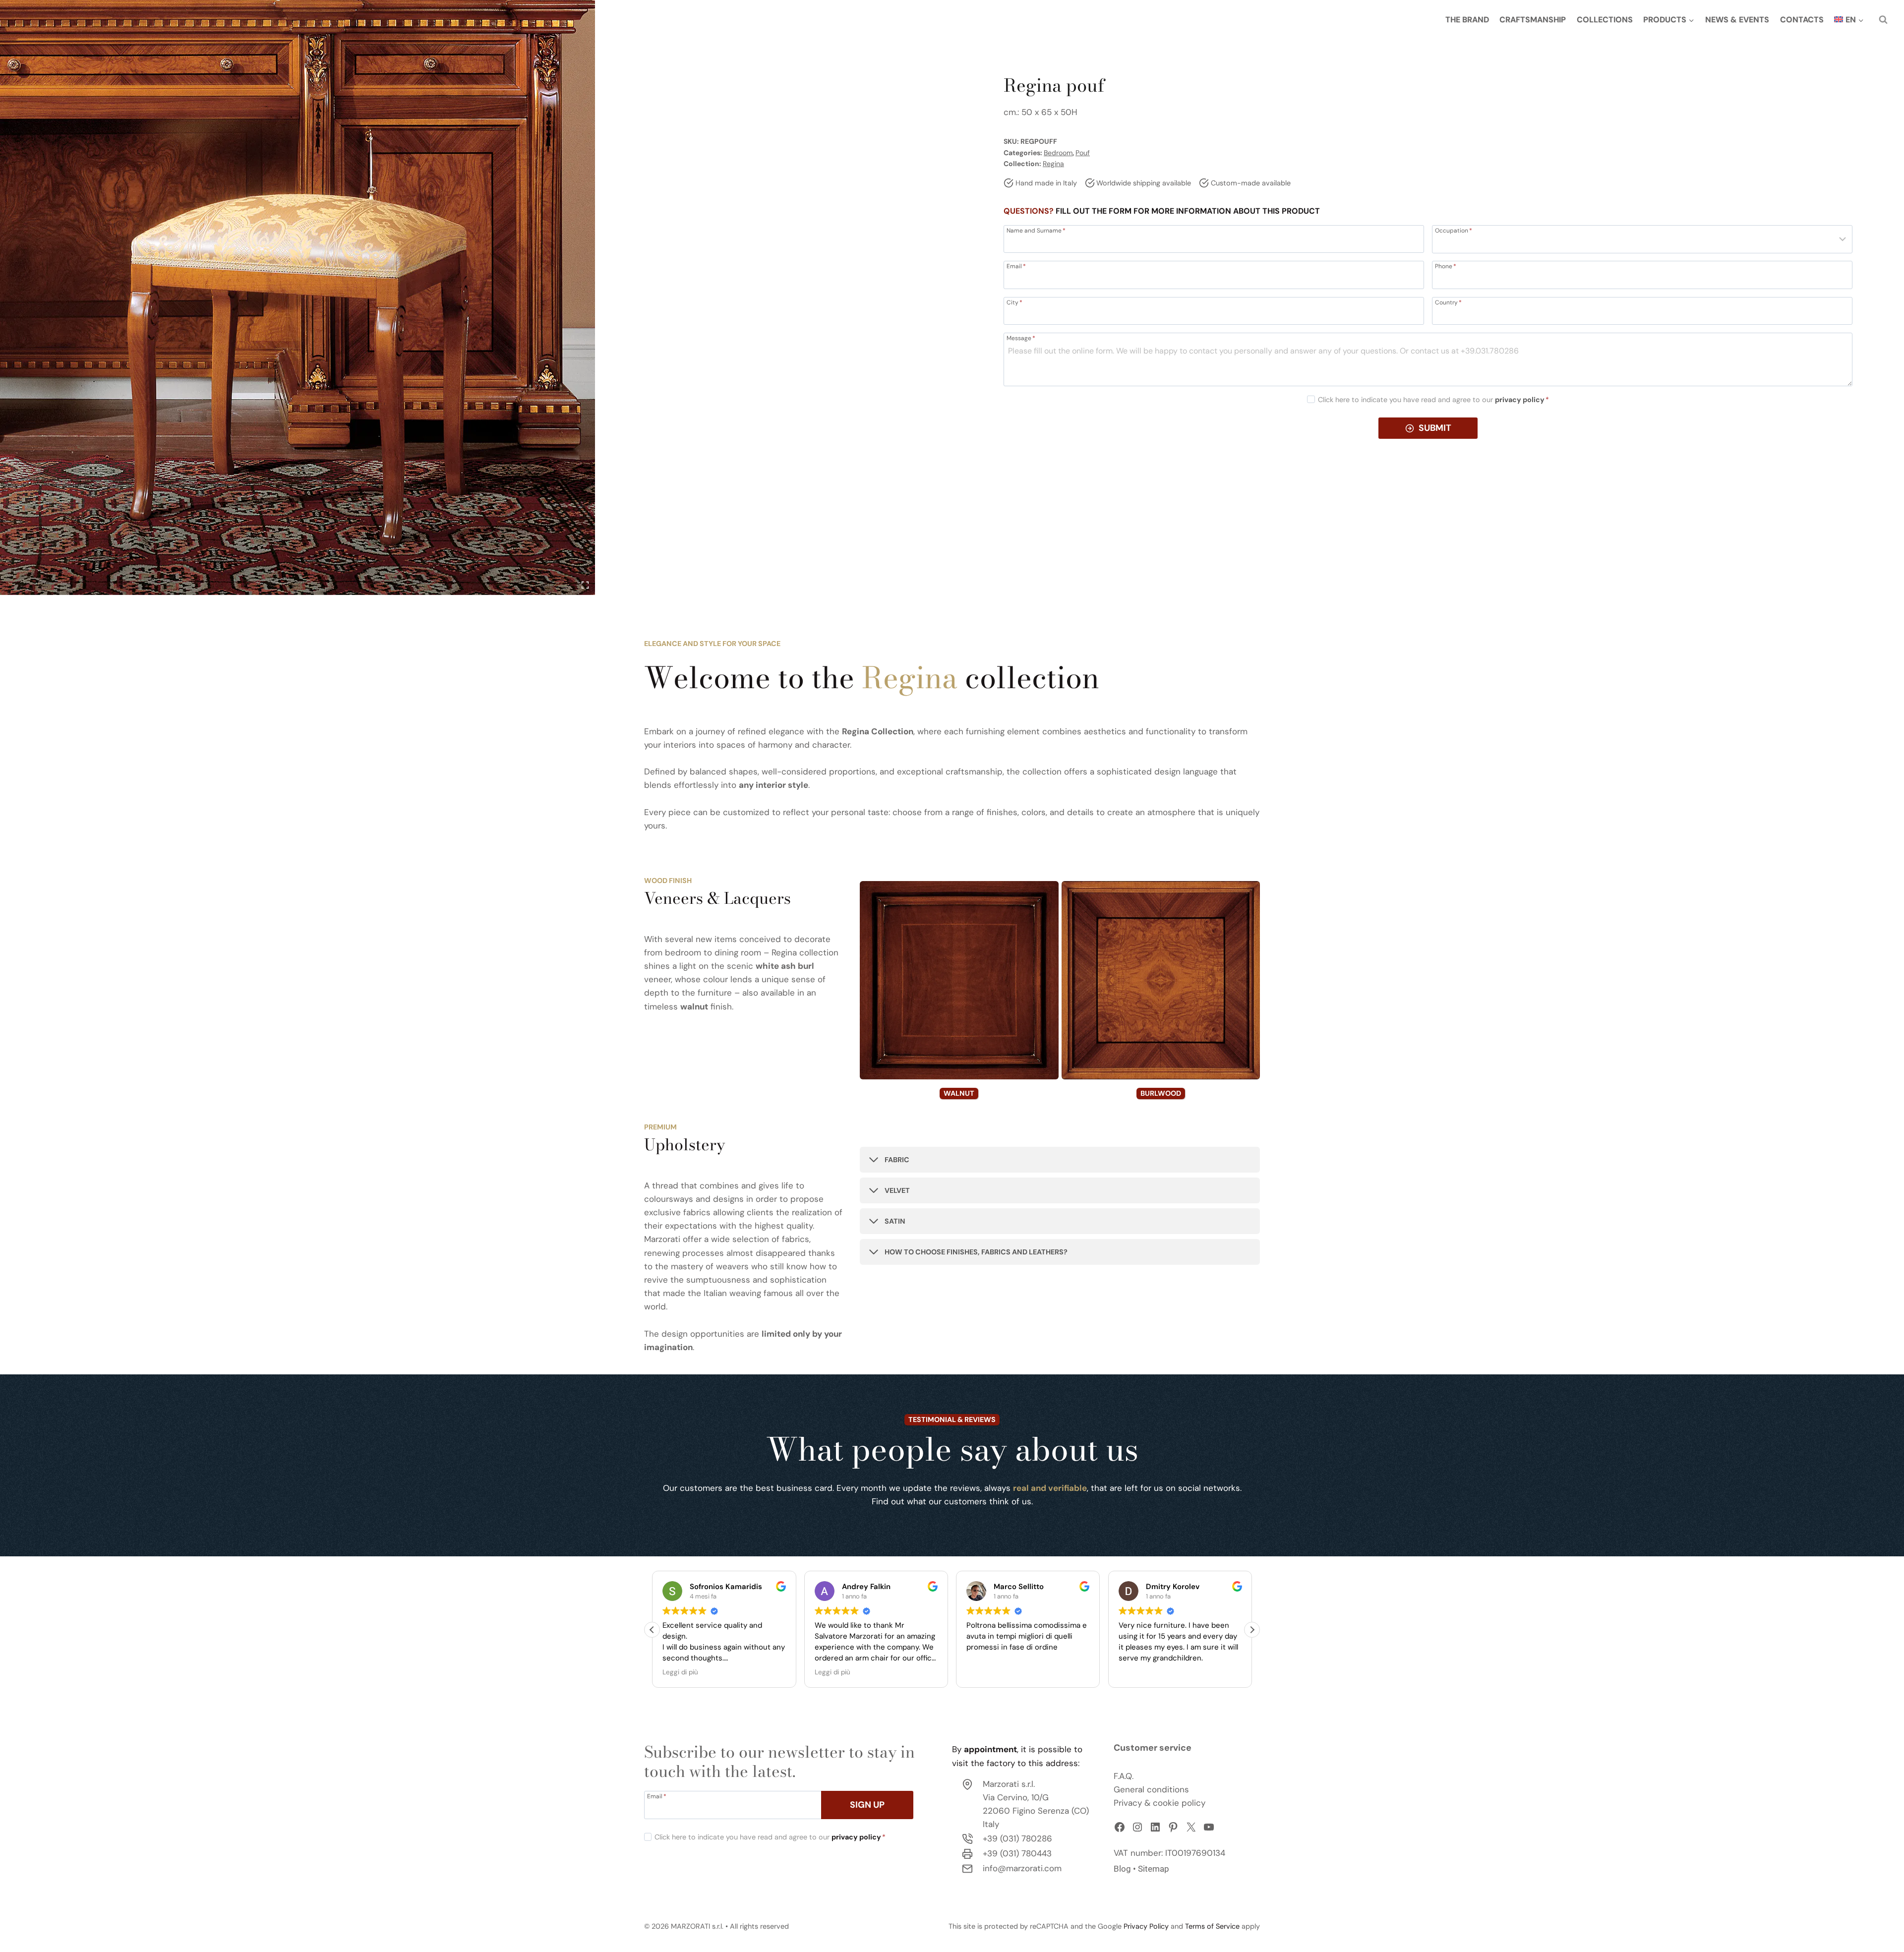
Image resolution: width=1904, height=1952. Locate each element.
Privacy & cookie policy (1160, 1803)
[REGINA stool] (297, 297)
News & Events (1737, 20)
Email (1016, 266)
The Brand (1467, 20)
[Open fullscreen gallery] (585, 585)
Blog (1122, 1869)
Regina (1053, 164)
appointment (990, 1749)
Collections (1605, 20)
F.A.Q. (1124, 1776)
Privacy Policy (1146, 1926)
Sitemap (1154, 1869)
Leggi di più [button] (680, 1672)
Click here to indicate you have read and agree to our (1433, 400)
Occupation (1454, 230)
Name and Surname (1036, 230)
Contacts (1802, 20)
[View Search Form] (1883, 20)
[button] (1252, 1630)
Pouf (1083, 153)
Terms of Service (1212, 1926)
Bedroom (1058, 153)
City (1014, 302)
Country (1448, 302)
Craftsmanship (1533, 20)
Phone (1446, 266)
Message (1021, 338)
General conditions (1151, 1789)
